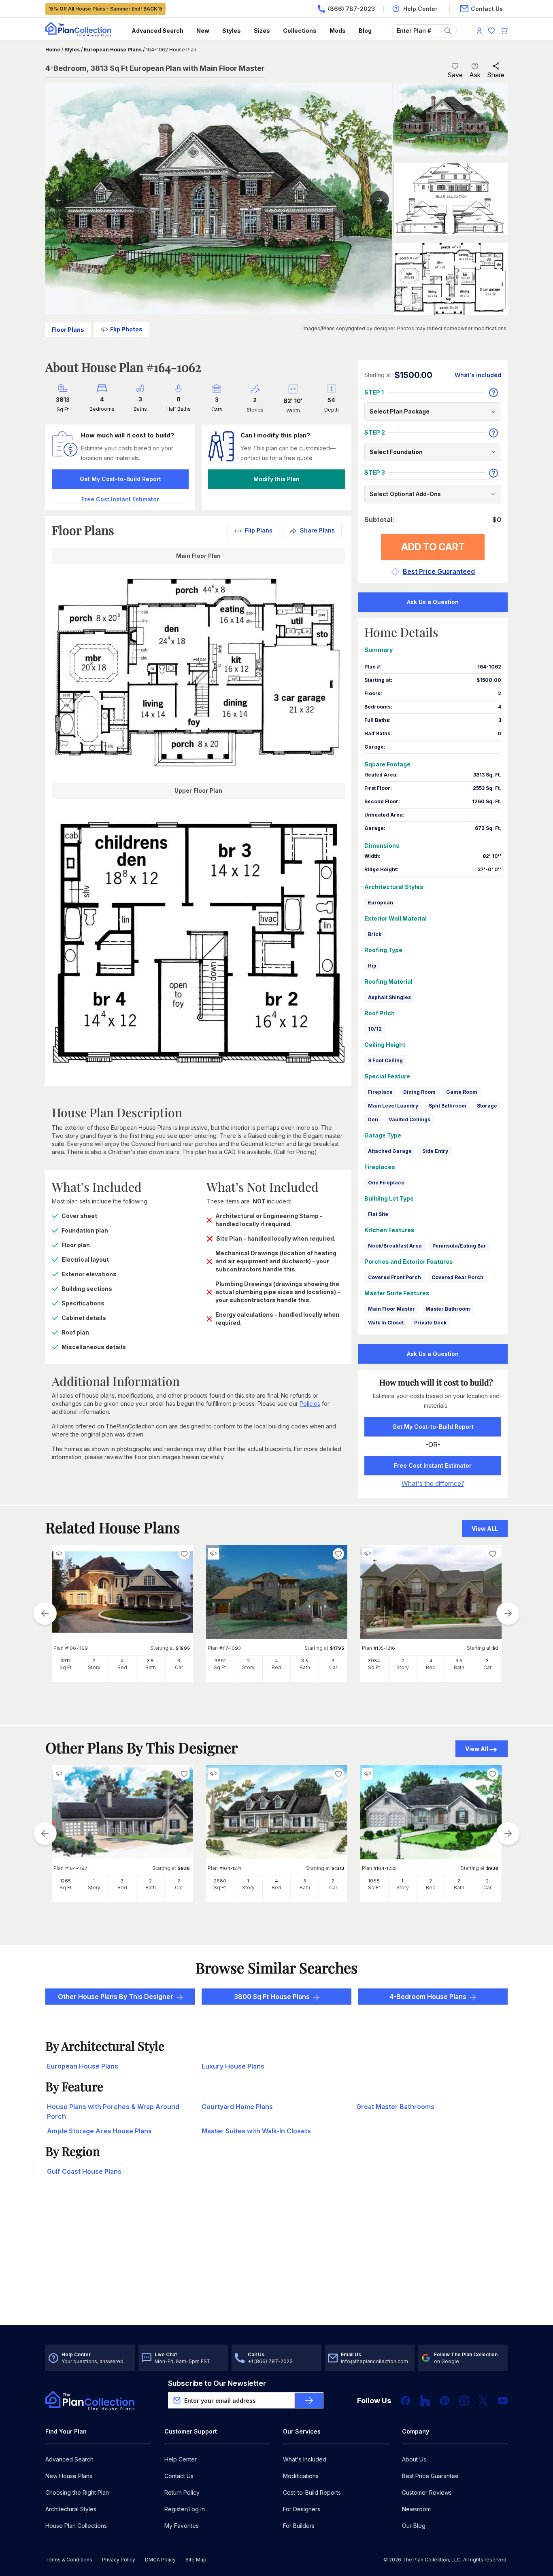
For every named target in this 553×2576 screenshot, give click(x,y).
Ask (475, 75)
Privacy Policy (119, 2560)
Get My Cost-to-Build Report (120, 479)
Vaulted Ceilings (409, 1119)
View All (477, 1749)
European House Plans (113, 50)
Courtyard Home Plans (237, 2107)
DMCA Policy (160, 2560)
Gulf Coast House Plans (84, 2171)
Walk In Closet (386, 1323)
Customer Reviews (427, 2492)
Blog (365, 31)
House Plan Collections (76, 2526)
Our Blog (414, 2526)
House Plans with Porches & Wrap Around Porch (113, 2111)
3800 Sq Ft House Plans (272, 1997)
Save (455, 75)
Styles (232, 31)
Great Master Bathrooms (395, 2107)
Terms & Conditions (69, 2560)
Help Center (181, 2459)
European (381, 903)
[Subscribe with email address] (309, 2400)
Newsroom (416, 2509)
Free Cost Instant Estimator (433, 1465)
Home (53, 50)
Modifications (301, 2476)
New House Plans (69, 2476)
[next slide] (508, 1613)
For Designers (302, 2509)
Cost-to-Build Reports (312, 2492)
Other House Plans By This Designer (116, 1997)
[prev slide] (45, 1613)
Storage (487, 1106)
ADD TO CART (433, 547)
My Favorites (182, 2526)
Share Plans (317, 530)
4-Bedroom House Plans (428, 1997)
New (203, 31)
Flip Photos (126, 329)
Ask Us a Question (433, 602)
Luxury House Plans (233, 2066)
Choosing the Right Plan (77, 2492)
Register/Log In (185, 2509)
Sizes (262, 31)
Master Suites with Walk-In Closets (256, 2131)
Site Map (196, 2560)
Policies (310, 1404)
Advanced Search (157, 31)
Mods (338, 31)
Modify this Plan (276, 479)
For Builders (299, 2526)
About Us (414, 2459)
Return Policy (182, 2492)
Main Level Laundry (393, 1106)
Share (496, 75)
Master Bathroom (448, 1309)
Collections (300, 31)
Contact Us (179, 2476)
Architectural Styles (71, 2509)
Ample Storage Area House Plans (99, 2131)
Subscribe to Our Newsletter (217, 2383)
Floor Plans (68, 330)
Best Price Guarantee (430, 2476)
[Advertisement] (277, 2262)
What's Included (305, 2459)
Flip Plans (259, 530)
